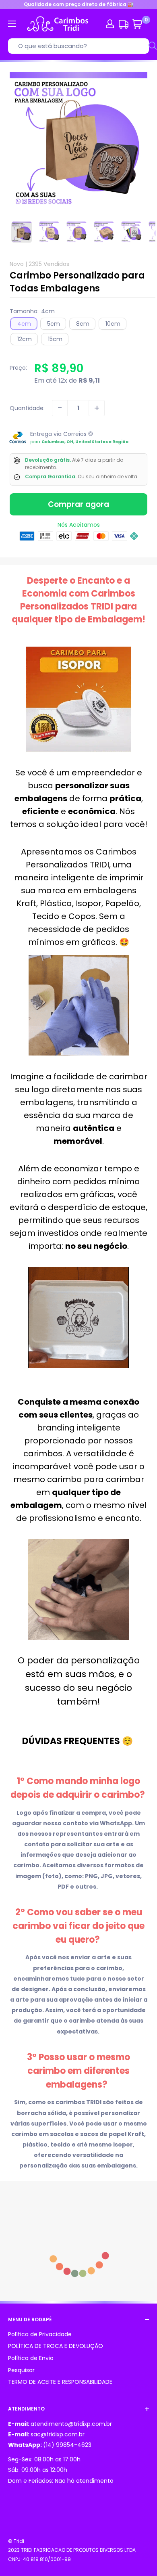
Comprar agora (78, 504)
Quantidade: (27, 408)
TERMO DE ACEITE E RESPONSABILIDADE (60, 2382)
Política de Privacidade (40, 2334)
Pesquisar (21, 2370)
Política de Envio (31, 2358)
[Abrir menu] (12, 24)
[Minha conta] (110, 24)
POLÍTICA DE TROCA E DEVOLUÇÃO (56, 2346)
